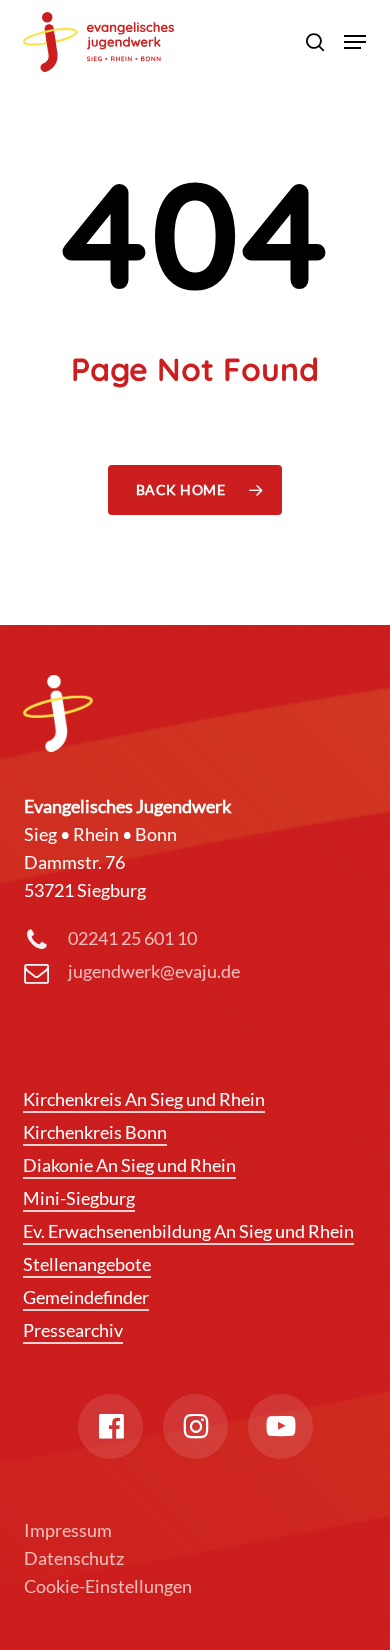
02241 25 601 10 (132, 938)
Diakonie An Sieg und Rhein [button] (129, 1165)
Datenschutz (74, 1558)
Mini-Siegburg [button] (79, 1198)
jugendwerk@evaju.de (154, 971)
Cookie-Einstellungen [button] (108, 1586)
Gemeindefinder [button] (86, 1297)
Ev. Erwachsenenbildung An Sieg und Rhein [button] (188, 1231)
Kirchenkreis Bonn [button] (95, 1132)
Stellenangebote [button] (87, 1264)
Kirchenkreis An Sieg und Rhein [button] (144, 1099)
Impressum (68, 1530)
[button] (355, 42)
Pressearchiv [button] (73, 1330)
